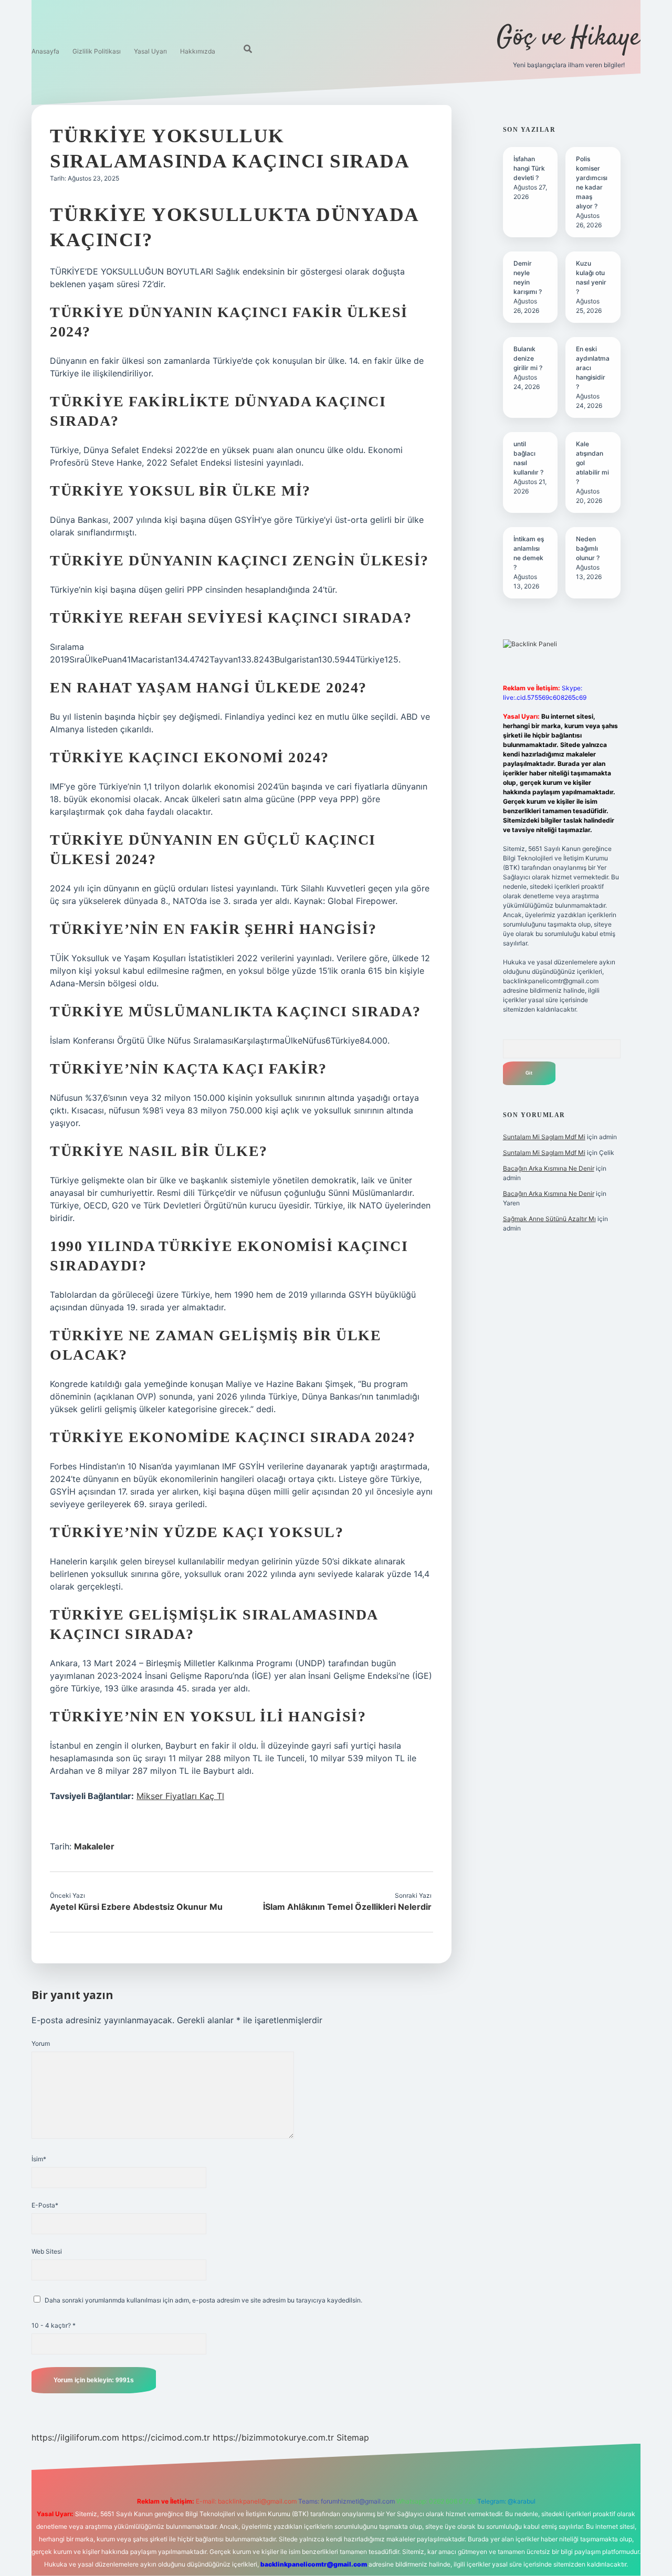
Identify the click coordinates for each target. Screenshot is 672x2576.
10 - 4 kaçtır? (54, 2325)
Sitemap (353, 2437)
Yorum (41, 2043)
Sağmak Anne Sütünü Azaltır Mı (549, 1219)
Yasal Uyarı (150, 51)
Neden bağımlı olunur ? (588, 548)
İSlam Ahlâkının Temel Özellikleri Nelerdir (347, 1907)
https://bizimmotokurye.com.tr (273, 2437)
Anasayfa (45, 51)
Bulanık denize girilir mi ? (528, 358)
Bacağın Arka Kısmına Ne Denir (549, 1168)
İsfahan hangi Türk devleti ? (529, 168)
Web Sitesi (47, 2251)
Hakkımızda (198, 51)
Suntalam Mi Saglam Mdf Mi (544, 1137)
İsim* (39, 2159)
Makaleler (94, 1846)
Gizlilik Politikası (97, 51)
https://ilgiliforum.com (75, 2437)
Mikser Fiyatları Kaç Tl (180, 1796)
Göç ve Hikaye (569, 38)
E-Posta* (45, 2205)
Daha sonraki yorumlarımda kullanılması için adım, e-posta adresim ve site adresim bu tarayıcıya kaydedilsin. (203, 2300)
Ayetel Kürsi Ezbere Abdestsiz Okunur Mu (136, 1907)
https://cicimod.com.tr (166, 2437)
